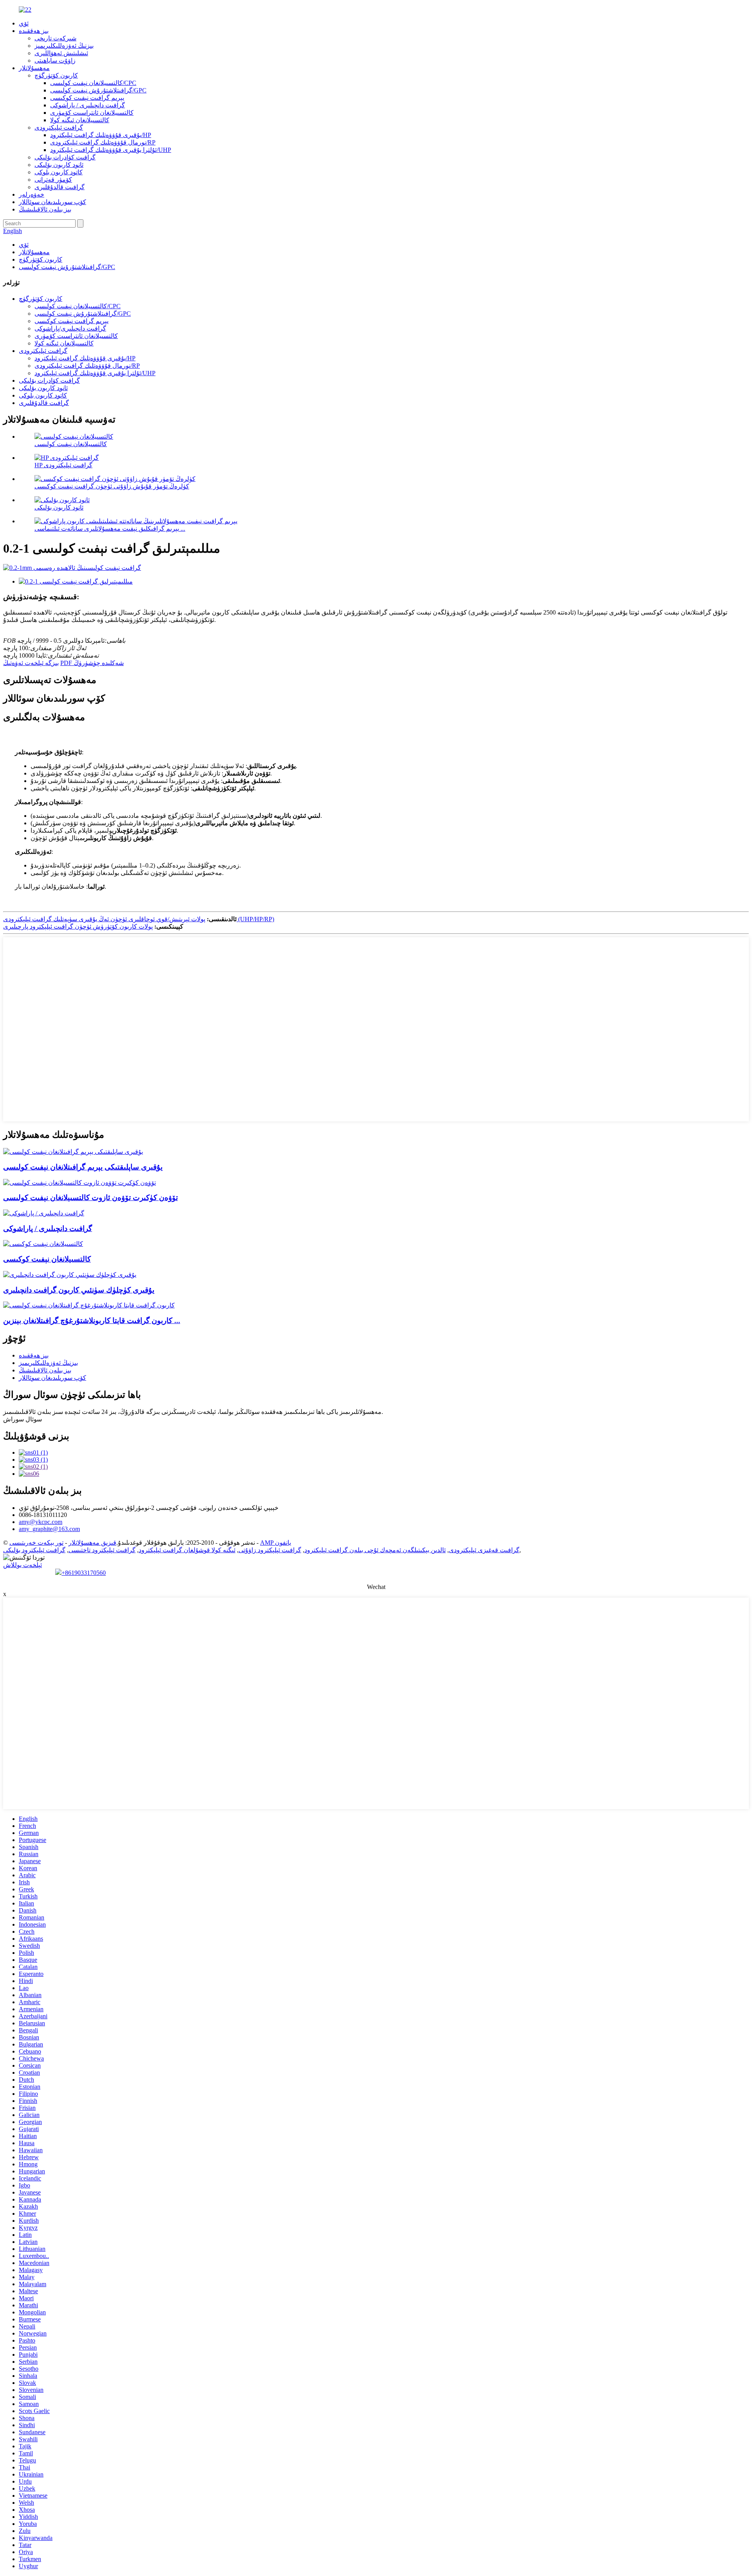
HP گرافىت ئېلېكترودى (63, 465)
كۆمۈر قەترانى (53, 180)
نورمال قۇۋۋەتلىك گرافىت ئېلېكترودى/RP (103, 142)
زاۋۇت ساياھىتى (55, 61)
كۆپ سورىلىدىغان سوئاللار (52, 202)
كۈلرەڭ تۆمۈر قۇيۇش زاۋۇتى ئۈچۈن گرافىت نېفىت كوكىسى (112, 486)
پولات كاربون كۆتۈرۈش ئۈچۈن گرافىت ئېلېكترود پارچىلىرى (78, 926)
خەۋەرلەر (32, 194)
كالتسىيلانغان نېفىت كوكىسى (47, 1259)
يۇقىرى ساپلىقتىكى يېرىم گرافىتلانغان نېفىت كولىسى (83, 1167)
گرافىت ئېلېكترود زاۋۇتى (270, 1550)
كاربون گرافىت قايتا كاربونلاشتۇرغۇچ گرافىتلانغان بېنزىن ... (92, 1321)
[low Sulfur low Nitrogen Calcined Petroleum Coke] (80, 1183)
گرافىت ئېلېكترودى (59, 127)
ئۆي (24, 23)
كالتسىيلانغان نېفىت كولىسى (71, 444)
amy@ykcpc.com (41, 1522)
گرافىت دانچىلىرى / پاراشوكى (88, 105)
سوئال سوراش (23, 1419)
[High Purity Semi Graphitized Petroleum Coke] (73, 1152)
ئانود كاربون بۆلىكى (59, 165)
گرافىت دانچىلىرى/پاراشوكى (70, 328)
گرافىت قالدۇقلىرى (60, 187)
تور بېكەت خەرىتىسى (36, 1543)
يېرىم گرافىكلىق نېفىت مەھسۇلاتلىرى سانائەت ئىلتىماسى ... (110, 529)
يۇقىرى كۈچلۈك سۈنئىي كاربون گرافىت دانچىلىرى (79, 1290)
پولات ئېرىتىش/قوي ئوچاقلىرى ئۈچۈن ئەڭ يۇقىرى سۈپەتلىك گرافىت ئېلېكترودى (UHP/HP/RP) (139, 919)
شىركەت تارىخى (55, 38)
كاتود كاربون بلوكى (59, 172)
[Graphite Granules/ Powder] (44, 1213)
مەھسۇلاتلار (34, 68)
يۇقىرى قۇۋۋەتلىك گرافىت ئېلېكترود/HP (101, 135)
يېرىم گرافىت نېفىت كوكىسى (87, 98)
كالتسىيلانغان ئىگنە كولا (80, 120)
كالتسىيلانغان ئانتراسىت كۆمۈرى (92, 113)
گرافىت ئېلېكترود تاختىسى (102, 1550)
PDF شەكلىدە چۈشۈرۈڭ (92, 663)
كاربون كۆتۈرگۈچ (56, 75)
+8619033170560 (84, 1573)
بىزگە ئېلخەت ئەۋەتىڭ (31, 663)
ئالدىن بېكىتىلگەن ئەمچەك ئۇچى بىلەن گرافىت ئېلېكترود (375, 1550)
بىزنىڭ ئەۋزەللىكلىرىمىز (64, 46)
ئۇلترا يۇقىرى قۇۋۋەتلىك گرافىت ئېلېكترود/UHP (111, 150)
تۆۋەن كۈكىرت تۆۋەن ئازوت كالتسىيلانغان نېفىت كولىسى (90, 1198)
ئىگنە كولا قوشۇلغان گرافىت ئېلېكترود (187, 1550)
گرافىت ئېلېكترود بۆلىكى (34, 1550)
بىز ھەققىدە (34, 31)
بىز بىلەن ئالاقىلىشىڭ (45, 209)
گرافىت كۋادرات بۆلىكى (65, 157)
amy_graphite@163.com (49, 1529)
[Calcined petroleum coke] (43, 1244)
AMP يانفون (276, 1543)
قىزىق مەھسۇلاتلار (92, 1543)
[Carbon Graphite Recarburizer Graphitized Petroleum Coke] (89, 1305)
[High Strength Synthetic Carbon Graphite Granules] (70, 1275)
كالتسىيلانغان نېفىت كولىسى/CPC (93, 83)
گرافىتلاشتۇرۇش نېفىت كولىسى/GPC (98, 90)
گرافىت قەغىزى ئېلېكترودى (484, 1550)
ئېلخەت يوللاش (23, 1565)
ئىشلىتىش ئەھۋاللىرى (61, 53)
